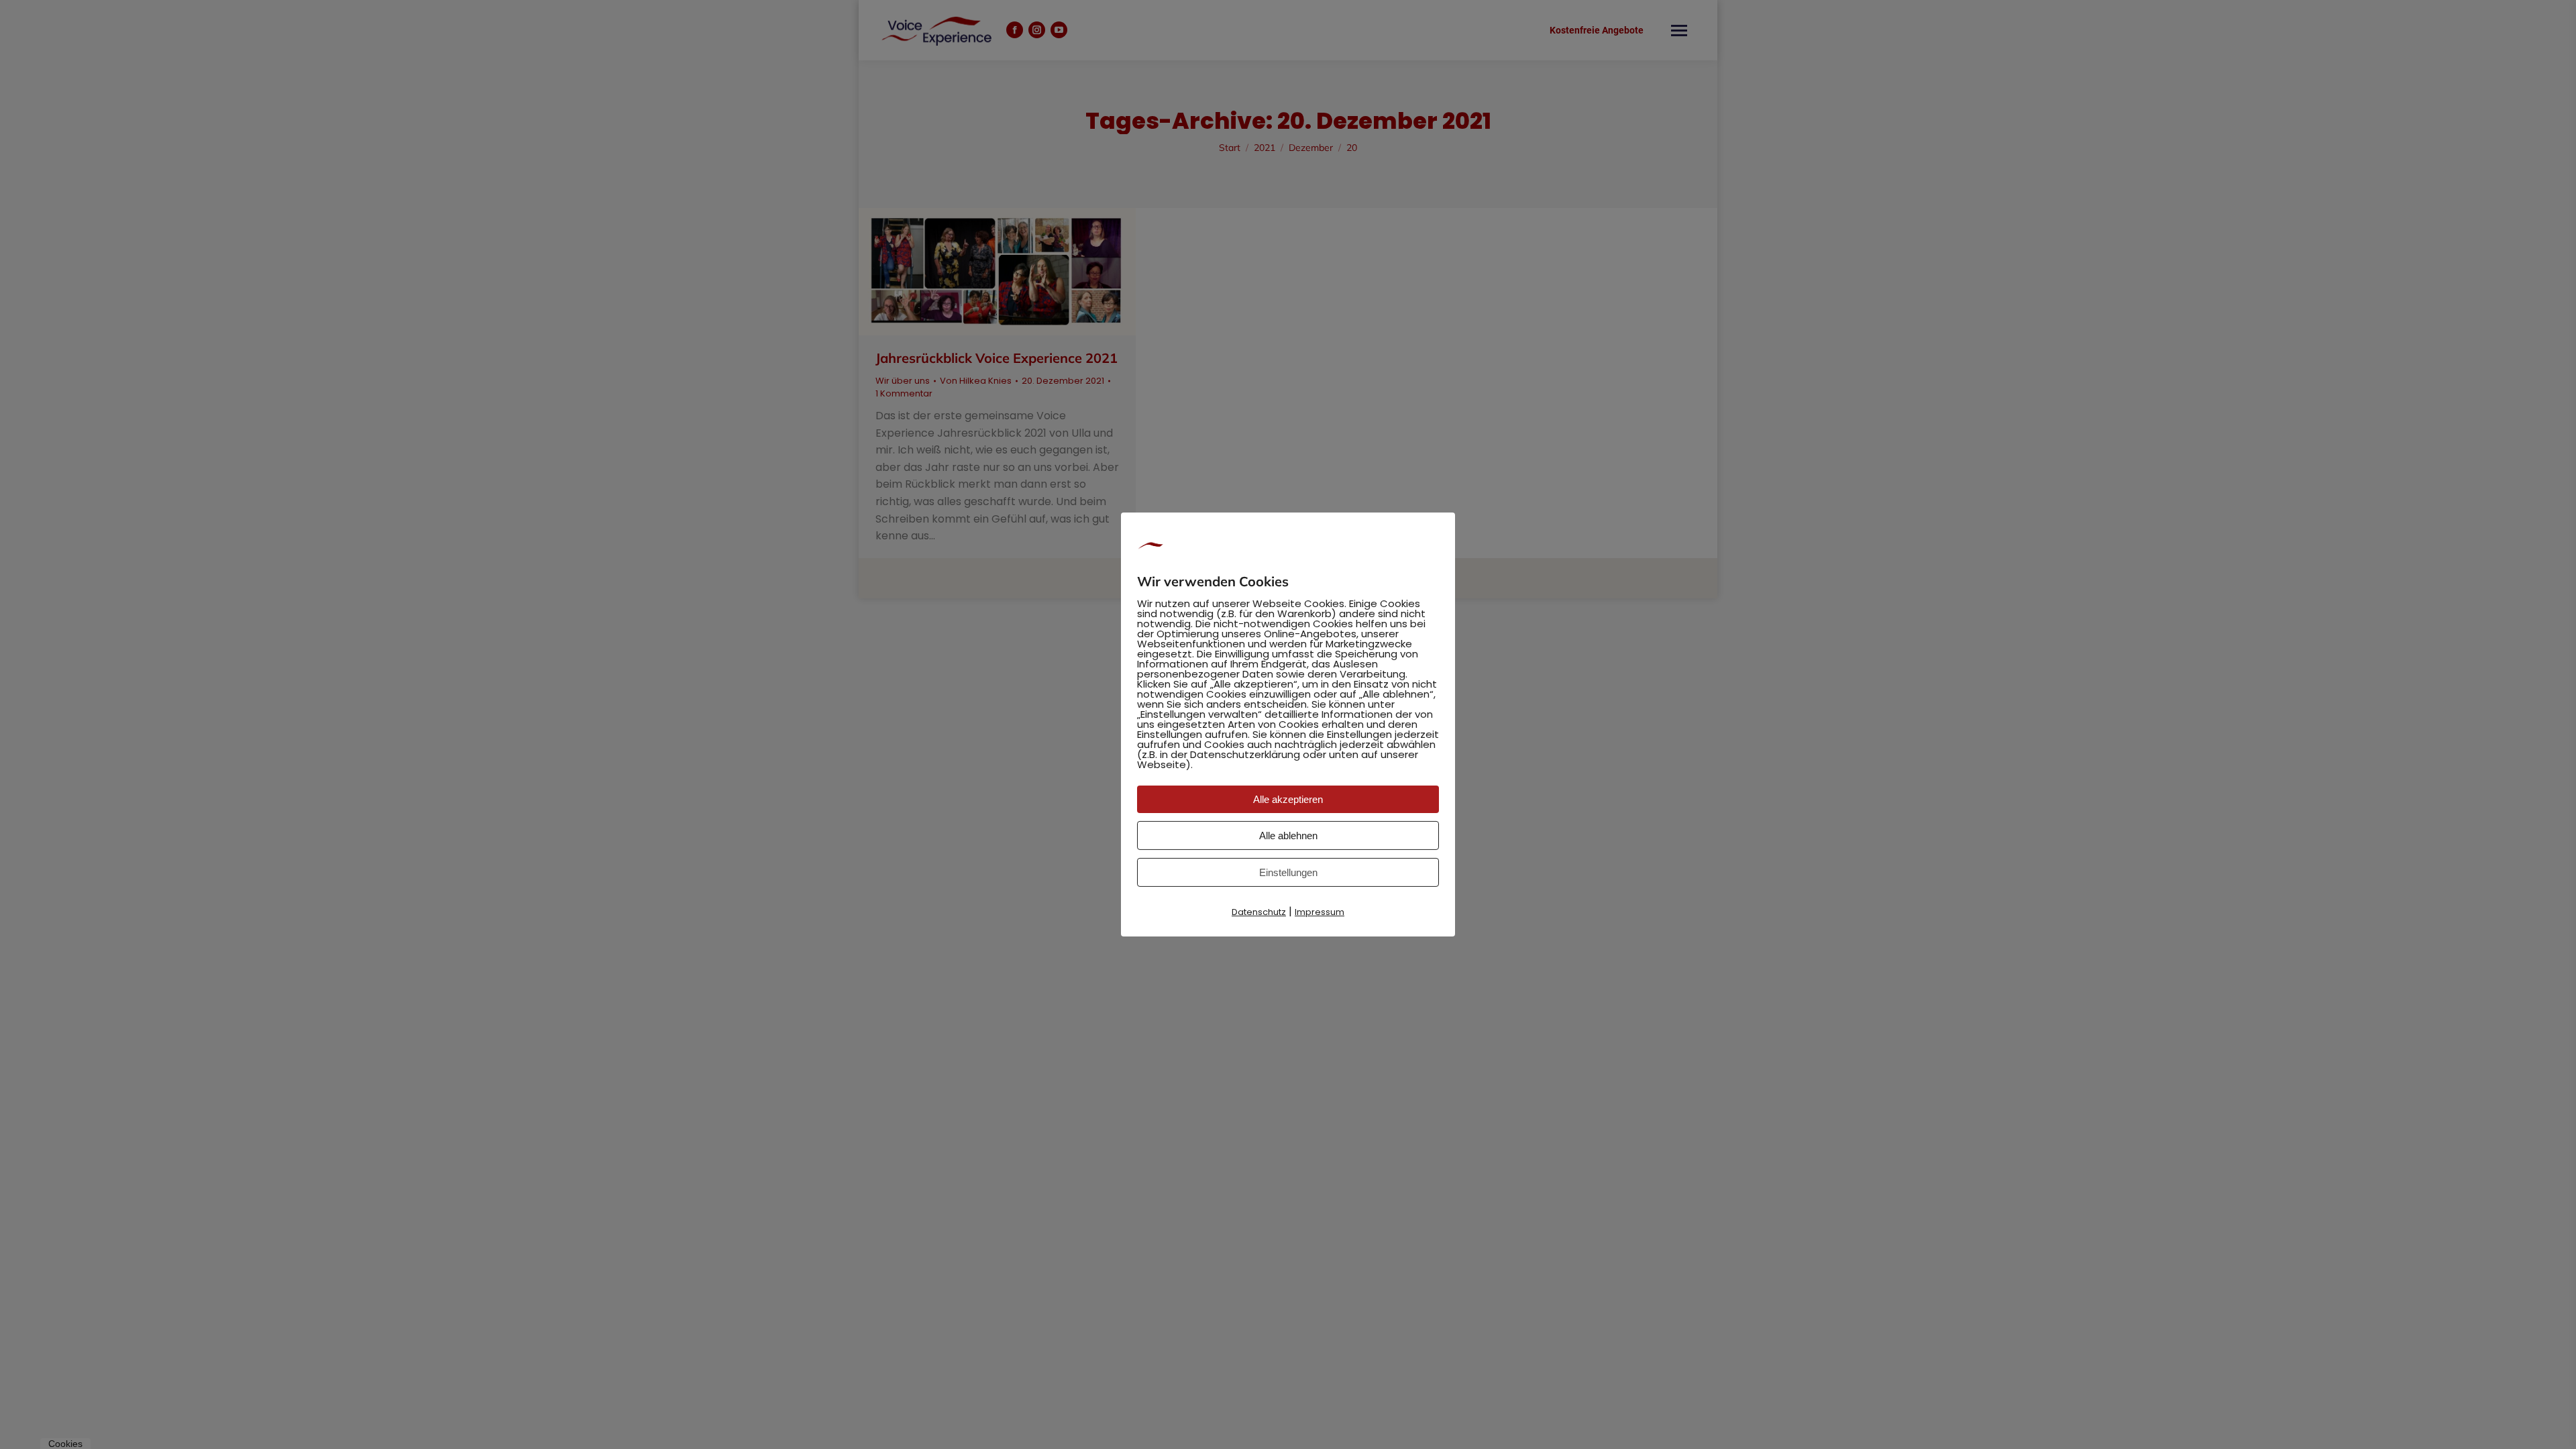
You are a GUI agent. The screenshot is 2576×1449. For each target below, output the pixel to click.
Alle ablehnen (1288, 836)
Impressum (1320, 912)
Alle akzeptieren (1288, 799)
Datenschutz (1259, 912)
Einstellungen (1288, 872)
